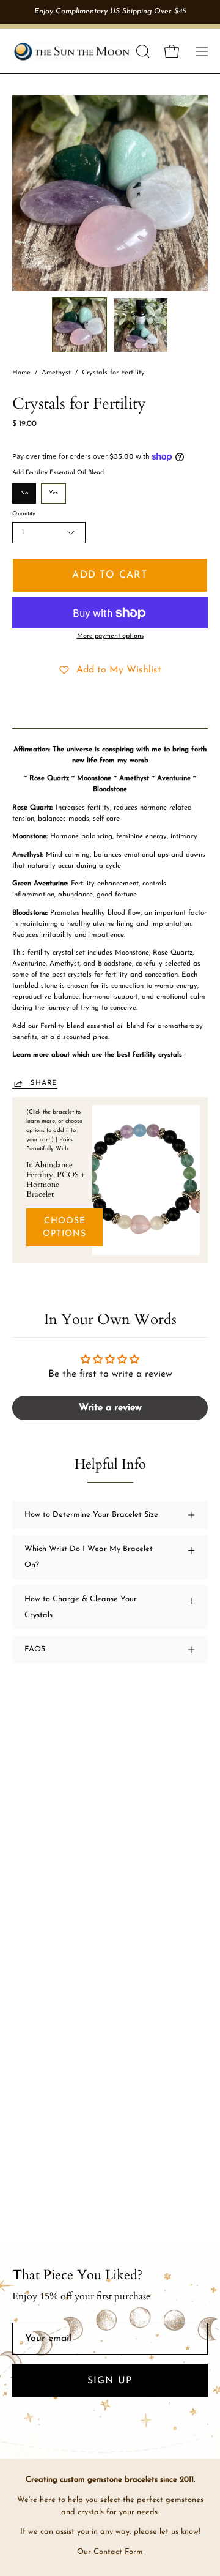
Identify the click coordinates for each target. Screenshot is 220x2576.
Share (44, 1083)
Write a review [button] (110, 1408)
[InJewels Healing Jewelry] (72, 51)
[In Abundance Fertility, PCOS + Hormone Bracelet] (146, 1180)
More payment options (110, 636)
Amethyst (56, 373)
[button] (142, 51)
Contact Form (118, 2552)
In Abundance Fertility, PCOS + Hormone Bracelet (56, 1180)
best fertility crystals (149, 1055)
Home (21, 373)
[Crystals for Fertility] (79, 325)
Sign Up (110, 2381)
